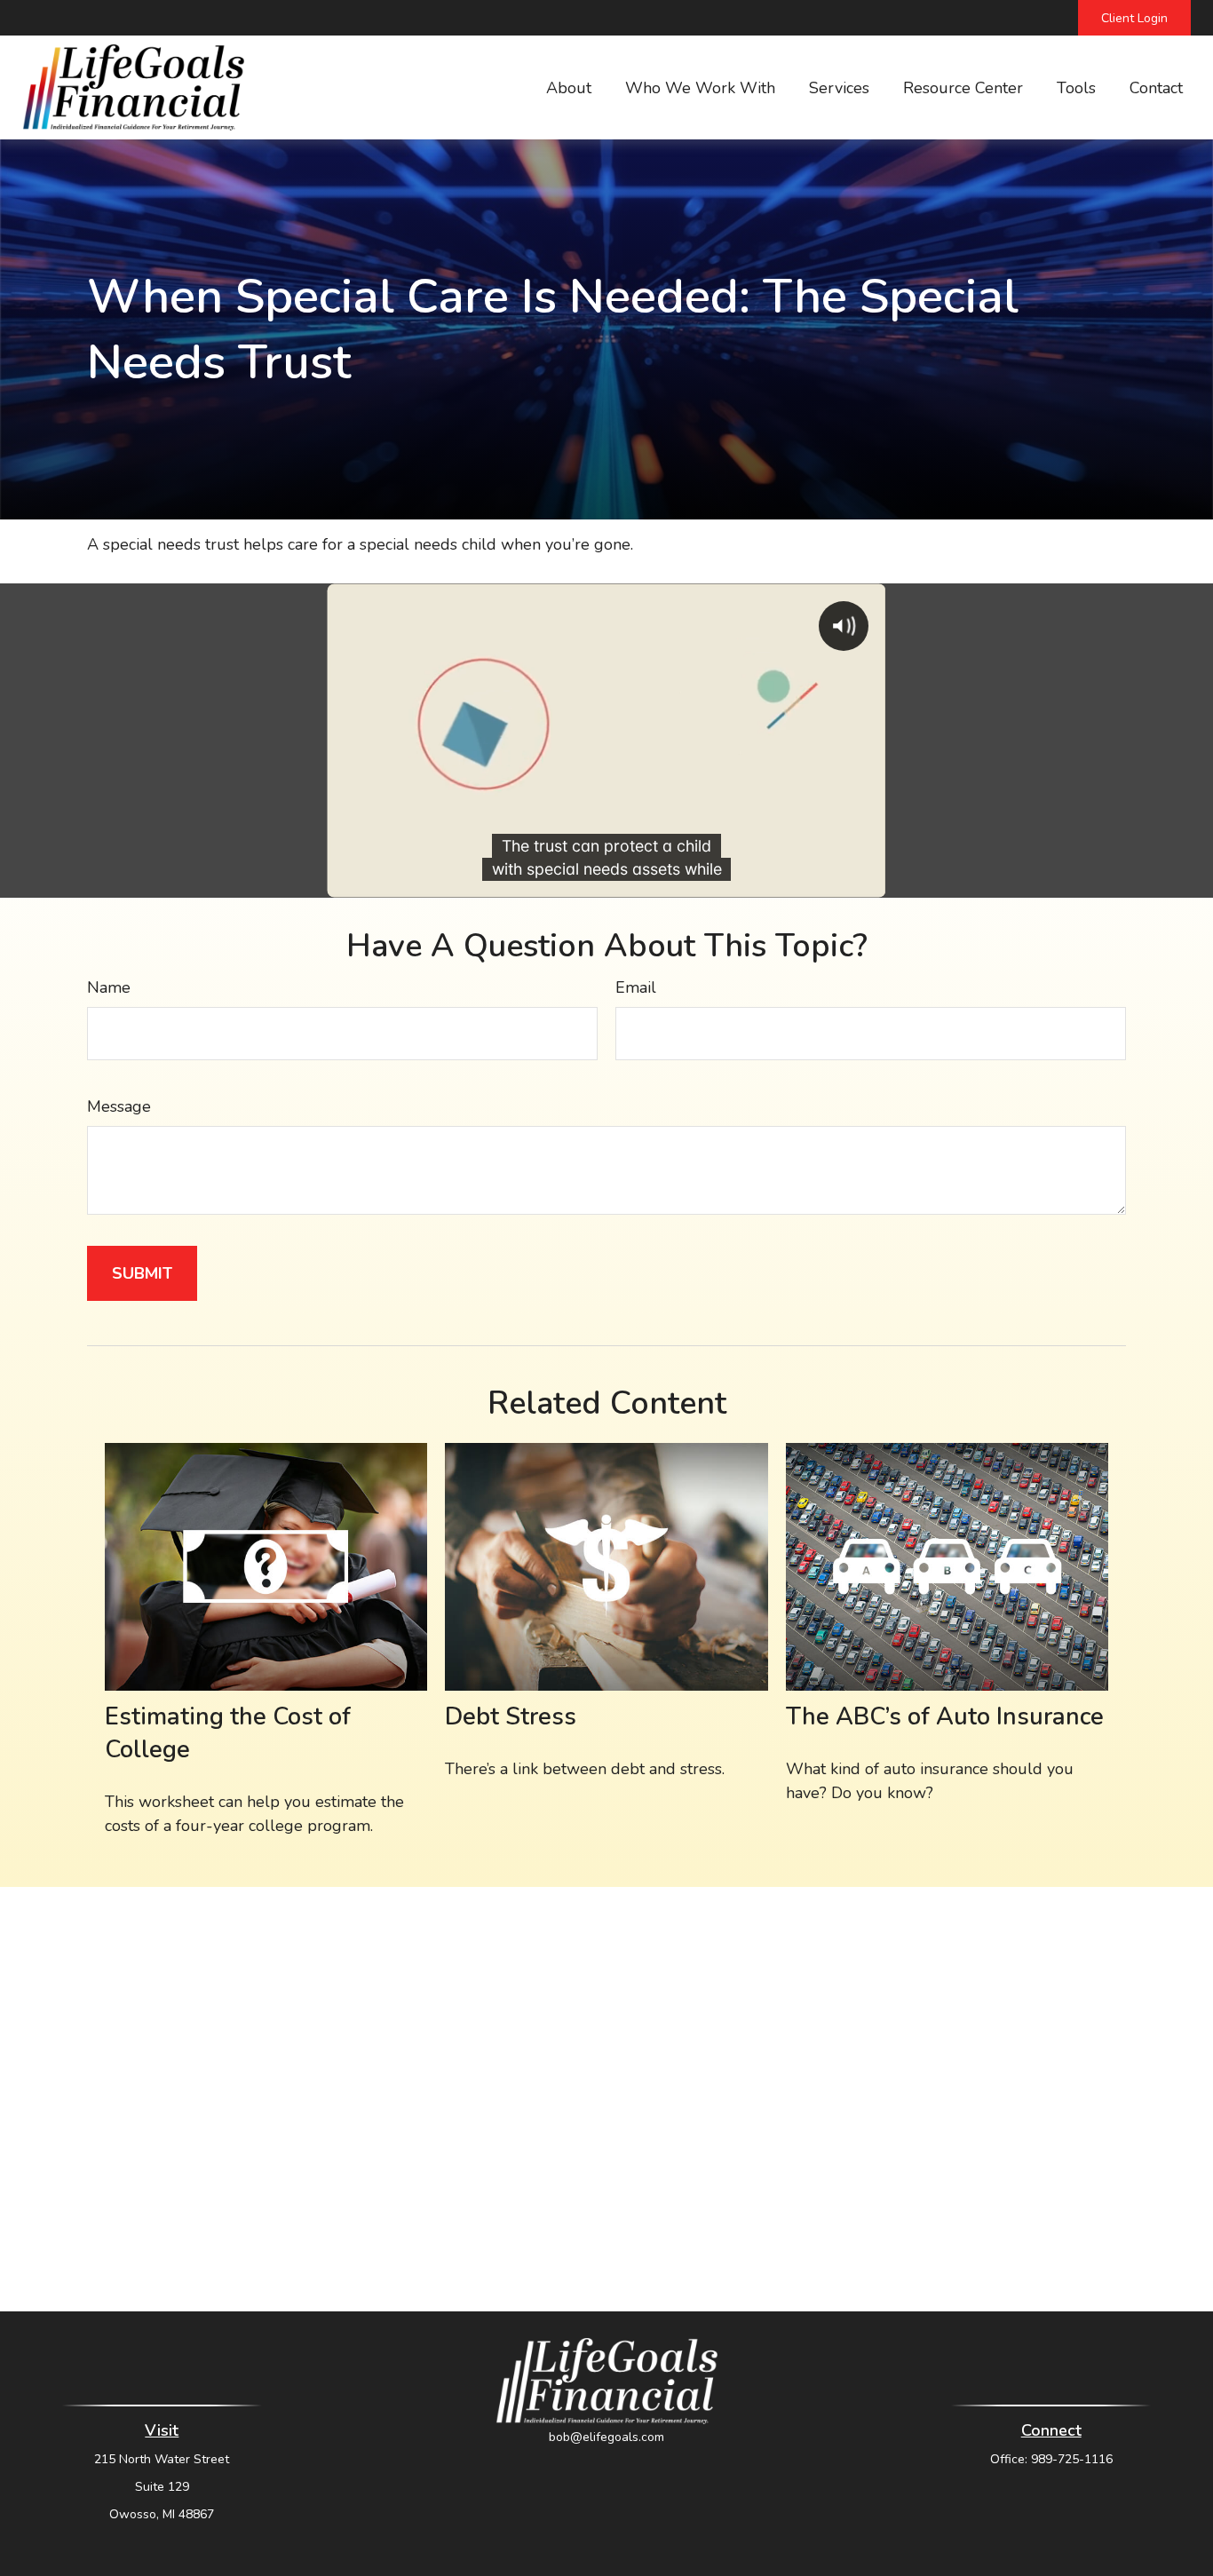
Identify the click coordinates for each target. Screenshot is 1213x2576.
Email (636, 987)
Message (119, 1106)
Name (109, 987)
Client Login (1134, 18)
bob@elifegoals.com (606, 2437)
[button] (569, 88)
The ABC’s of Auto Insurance (945, 1717)
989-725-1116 (1072, 2459)
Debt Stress (511, 1717)
